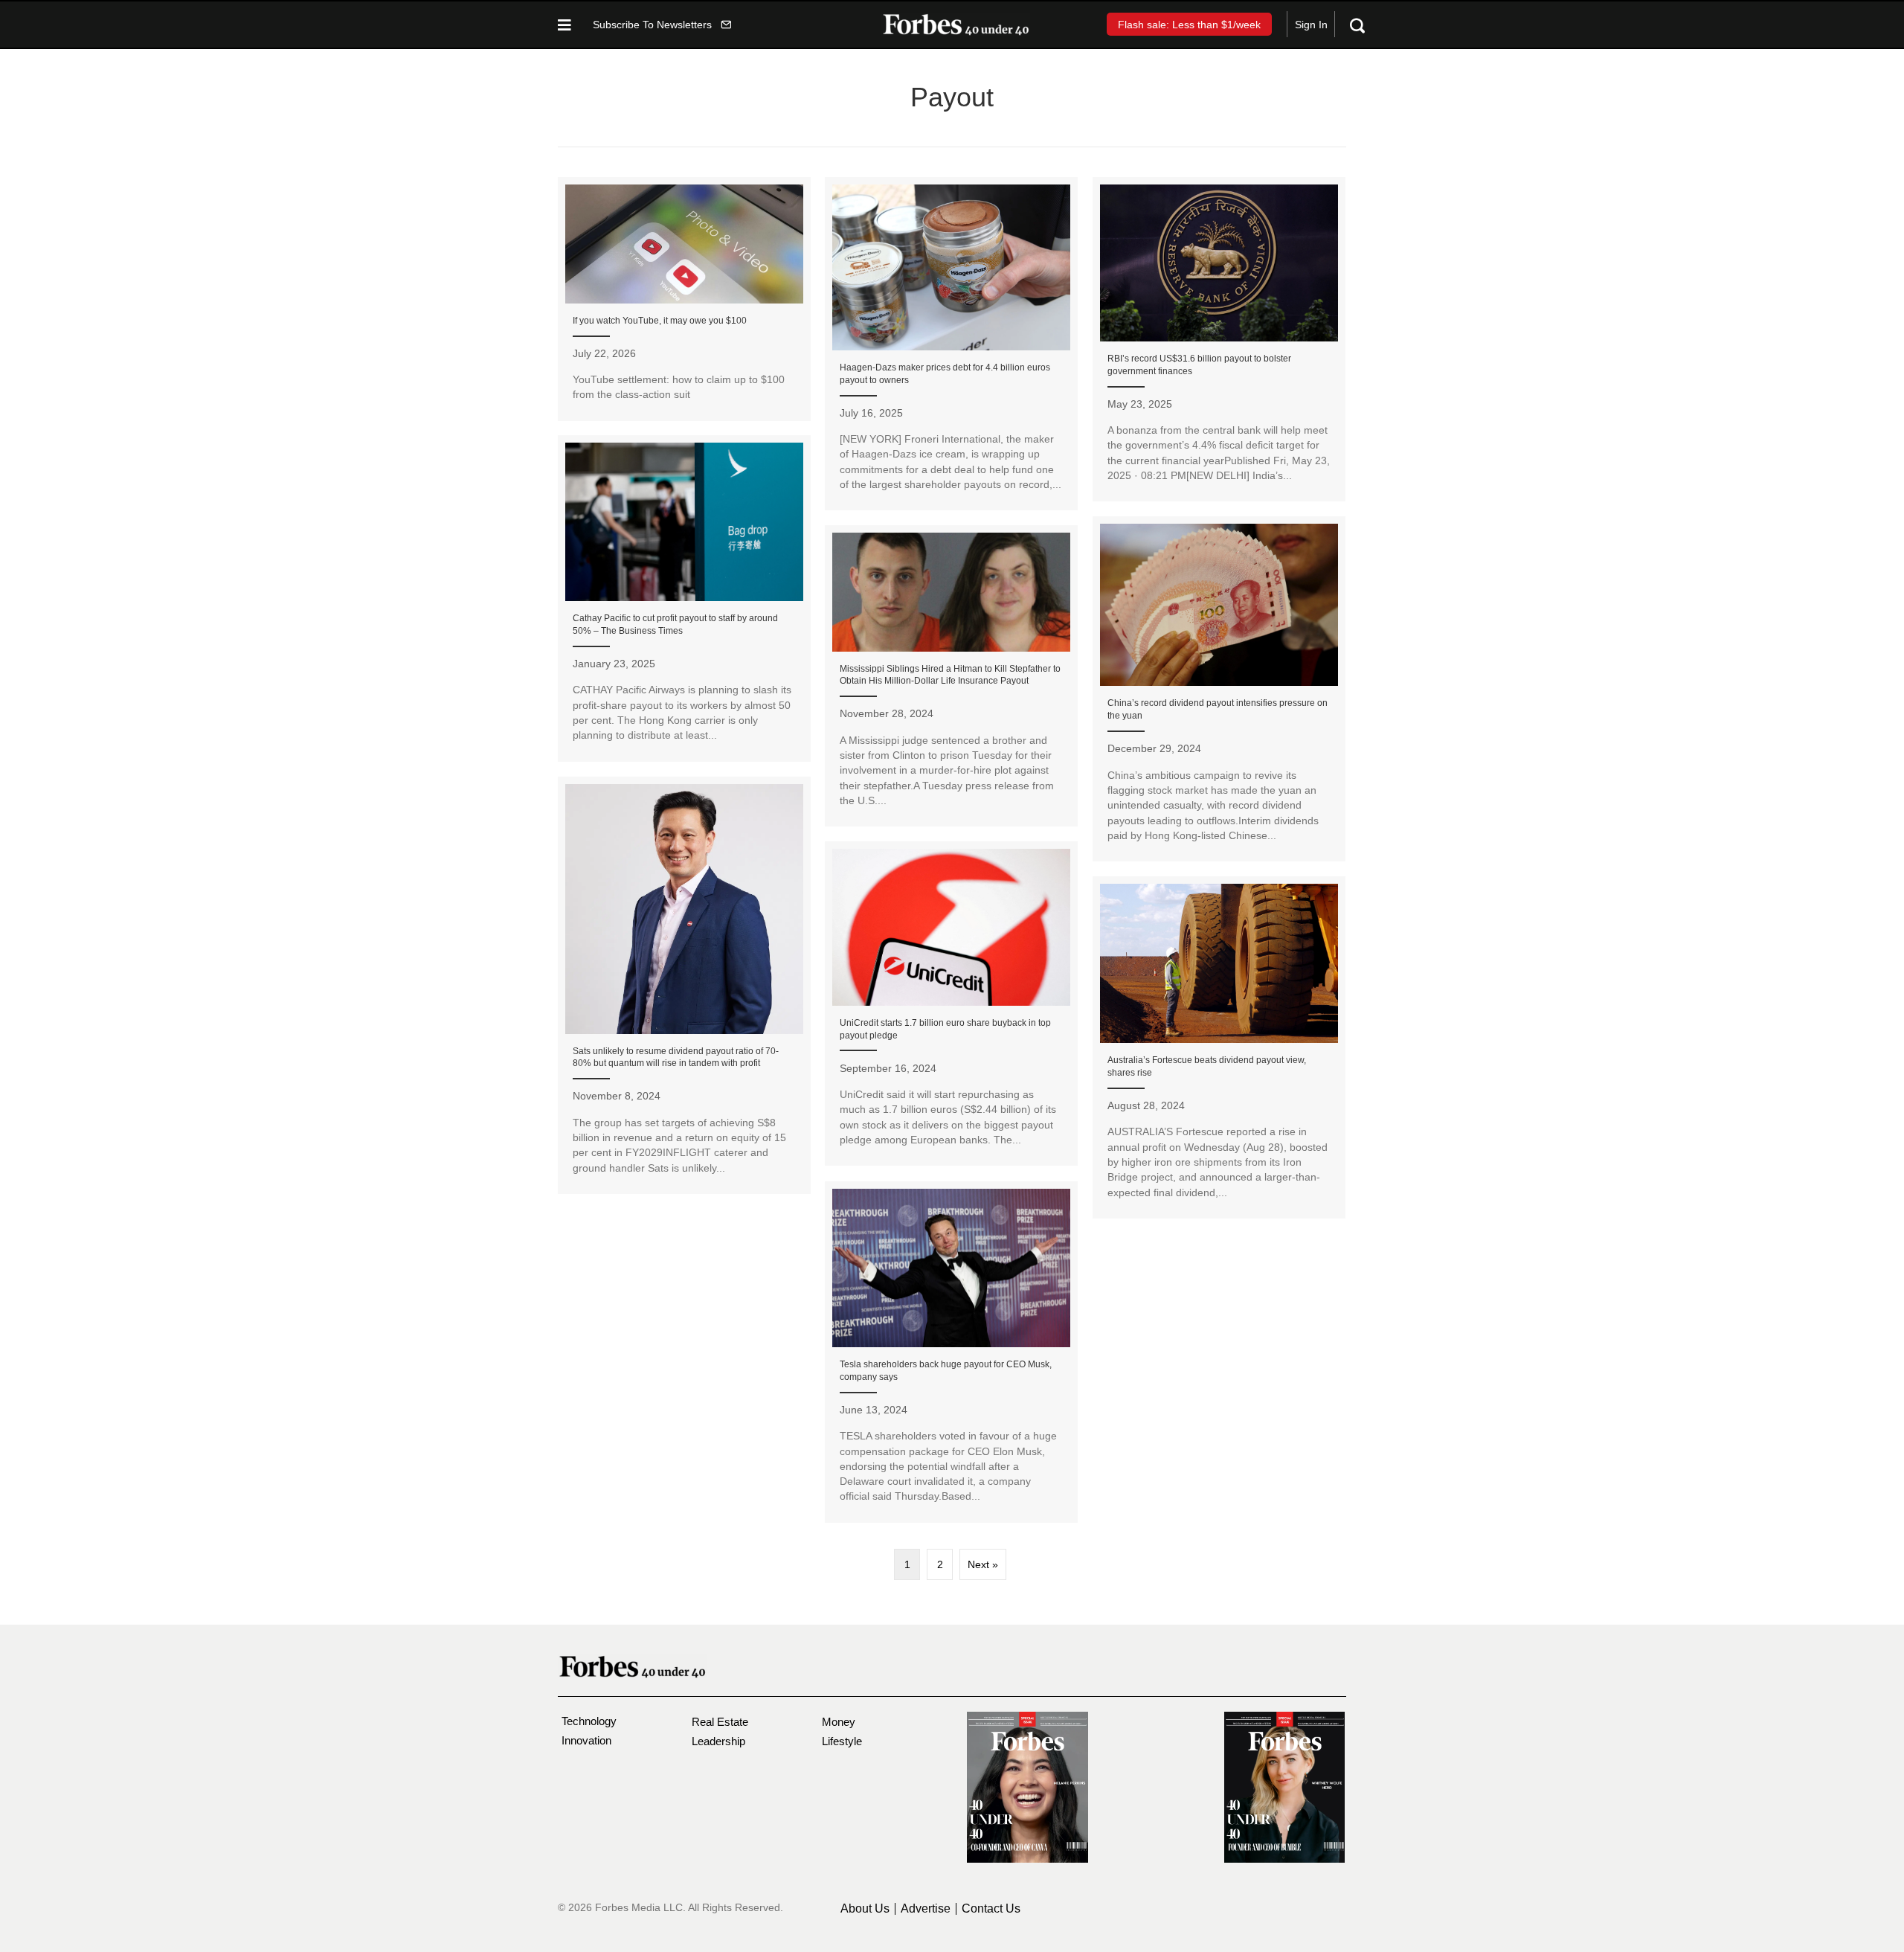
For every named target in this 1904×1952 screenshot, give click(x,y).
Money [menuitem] (839, 1722)
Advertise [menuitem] (926, 1909)
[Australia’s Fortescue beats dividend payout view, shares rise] (1219, 1047)
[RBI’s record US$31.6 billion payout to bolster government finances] (1219, 340)
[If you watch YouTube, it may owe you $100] (684, 299)
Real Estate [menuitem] (720, 1722)
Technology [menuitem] (589, 1721)
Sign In (1311, 25)
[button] (662, 24)
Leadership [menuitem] (718, 1741)
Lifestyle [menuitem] (842, 1741)
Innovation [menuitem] (586, 1740)
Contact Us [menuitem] (991, 1909)
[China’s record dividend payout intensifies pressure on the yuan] (1219, 689)
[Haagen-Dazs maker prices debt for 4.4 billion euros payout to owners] (951, 344)
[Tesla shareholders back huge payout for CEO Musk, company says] (951, 1352)
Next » (983, 1564)
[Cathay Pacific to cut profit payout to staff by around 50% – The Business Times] (684, 598)
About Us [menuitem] (865, 1909)
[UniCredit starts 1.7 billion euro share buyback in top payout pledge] (951, 1004)
